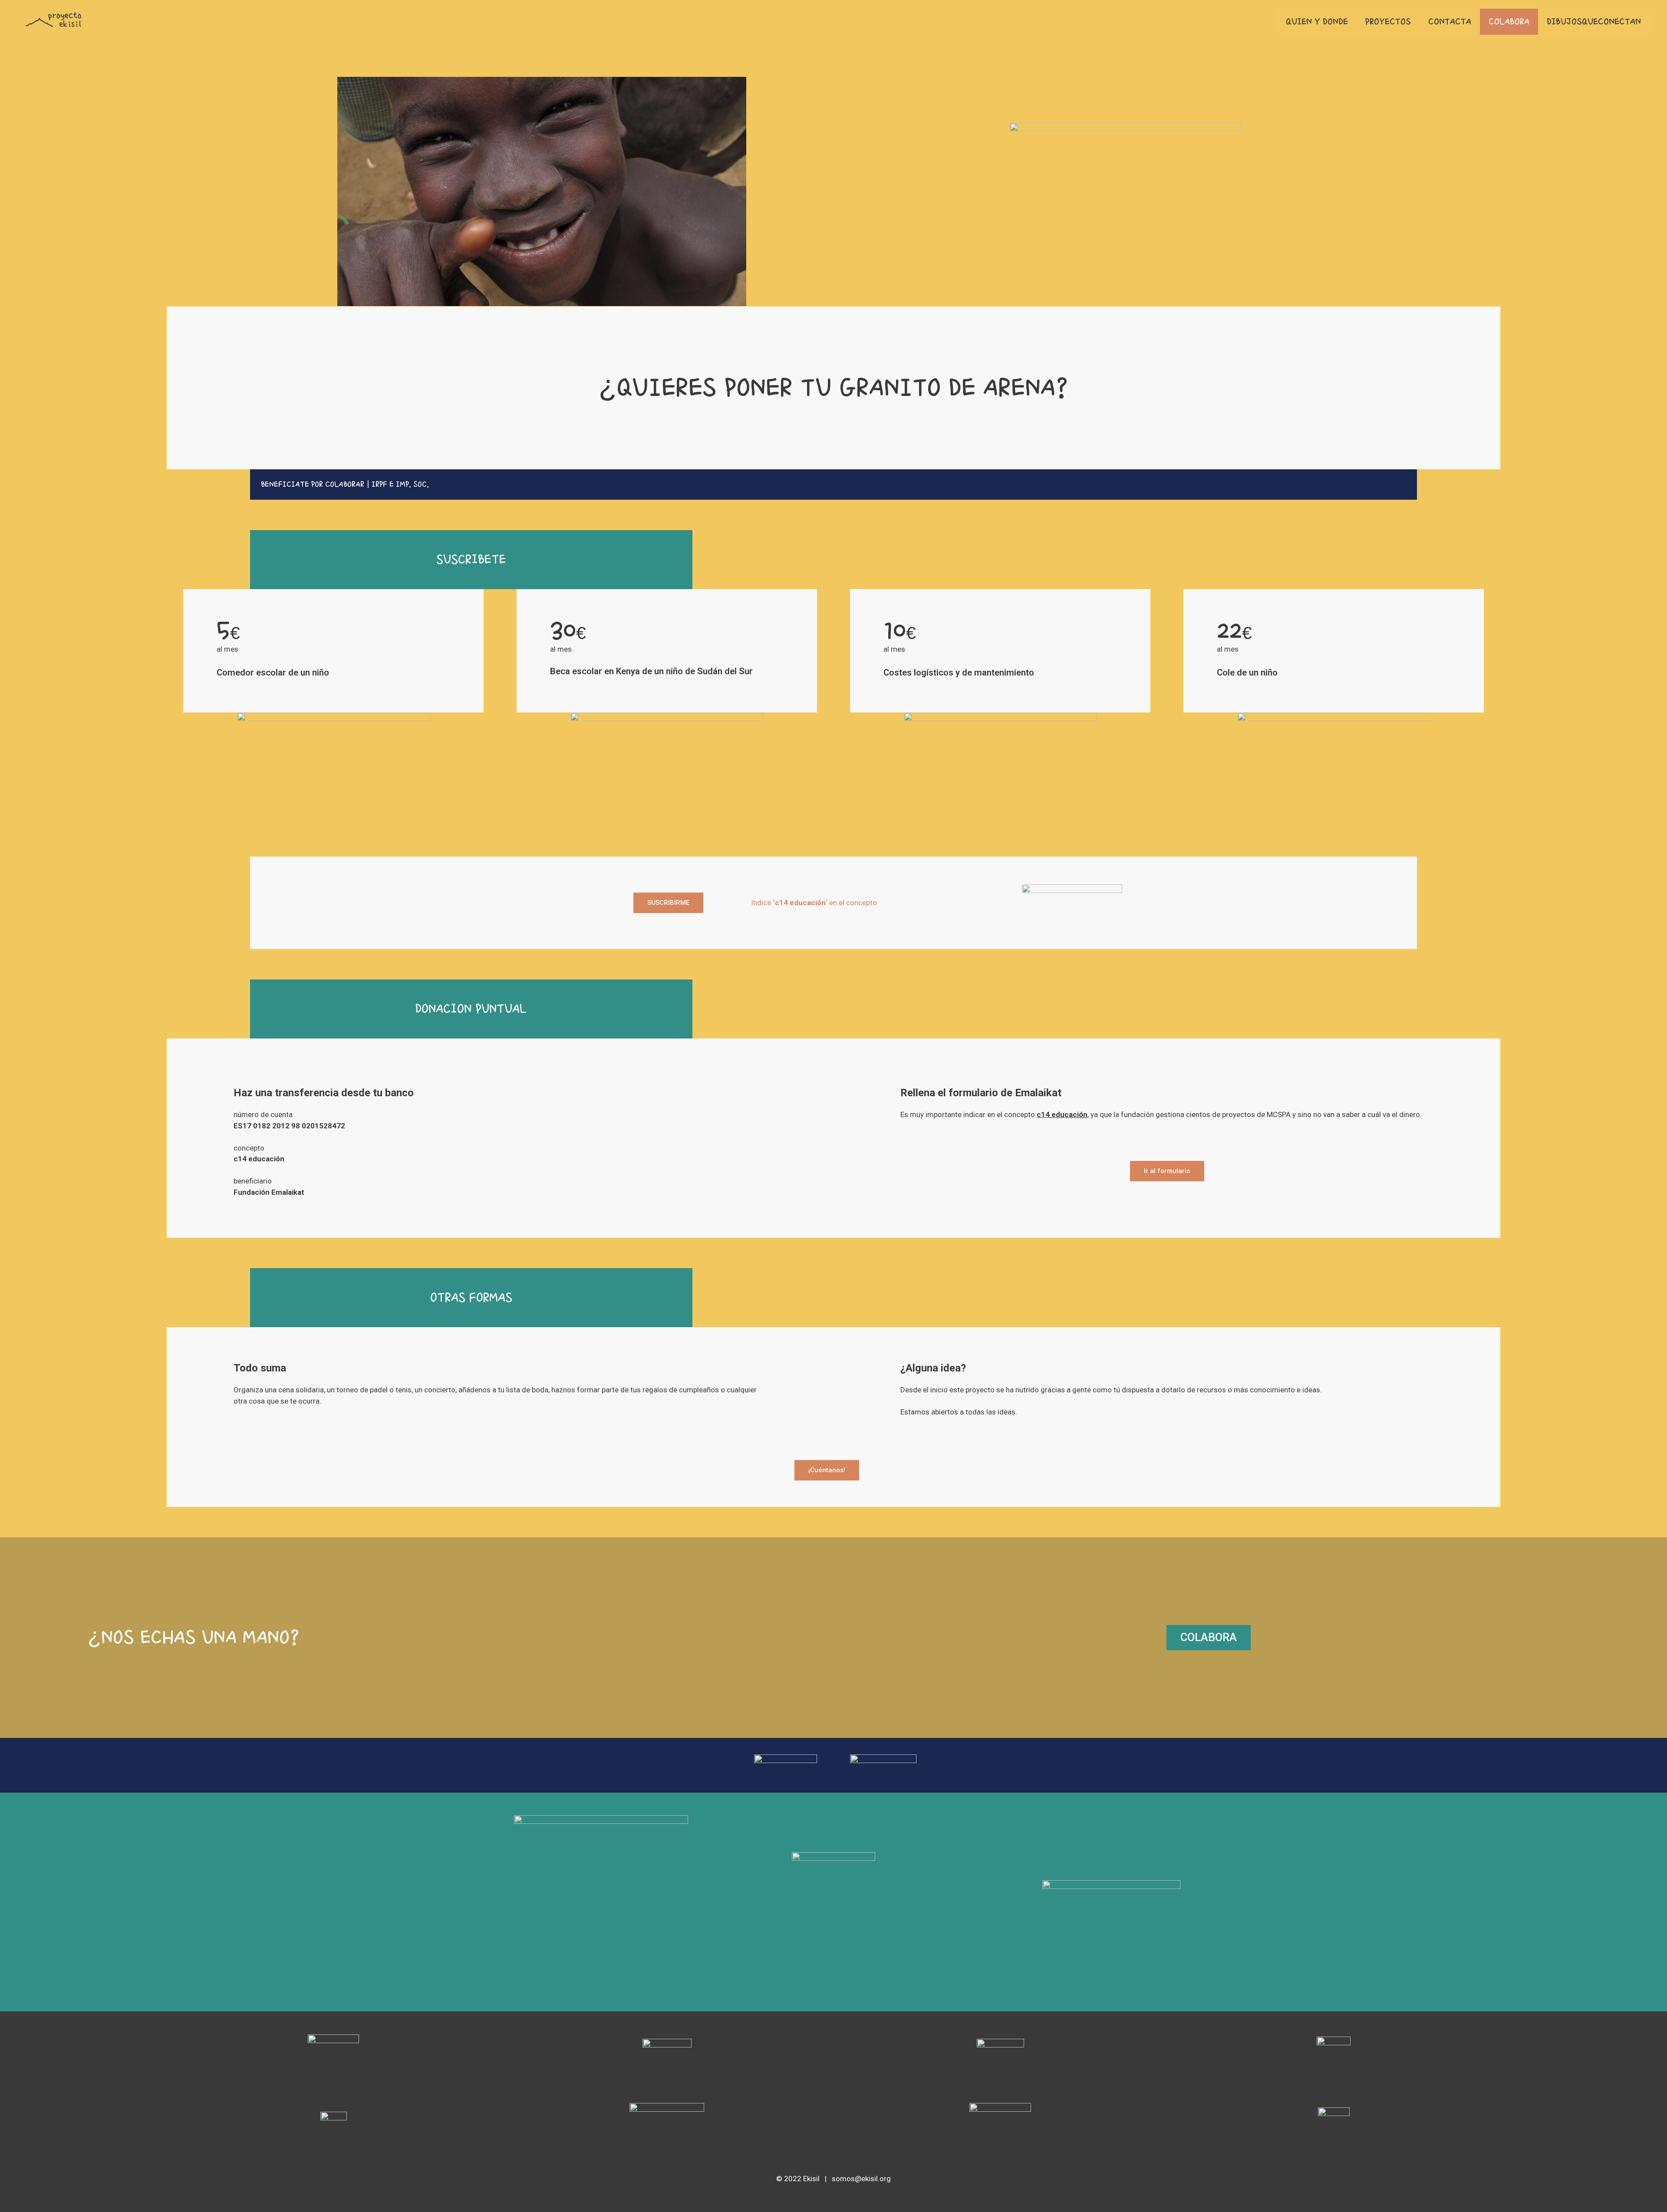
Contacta (1450, 22)
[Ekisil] (54, 19)
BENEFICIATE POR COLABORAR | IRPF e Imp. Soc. (345, 484)
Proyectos (1388, 22)
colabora (1509, 22)
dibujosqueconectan (1594, 22)
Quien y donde (1317, 22)
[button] (833, 485)
